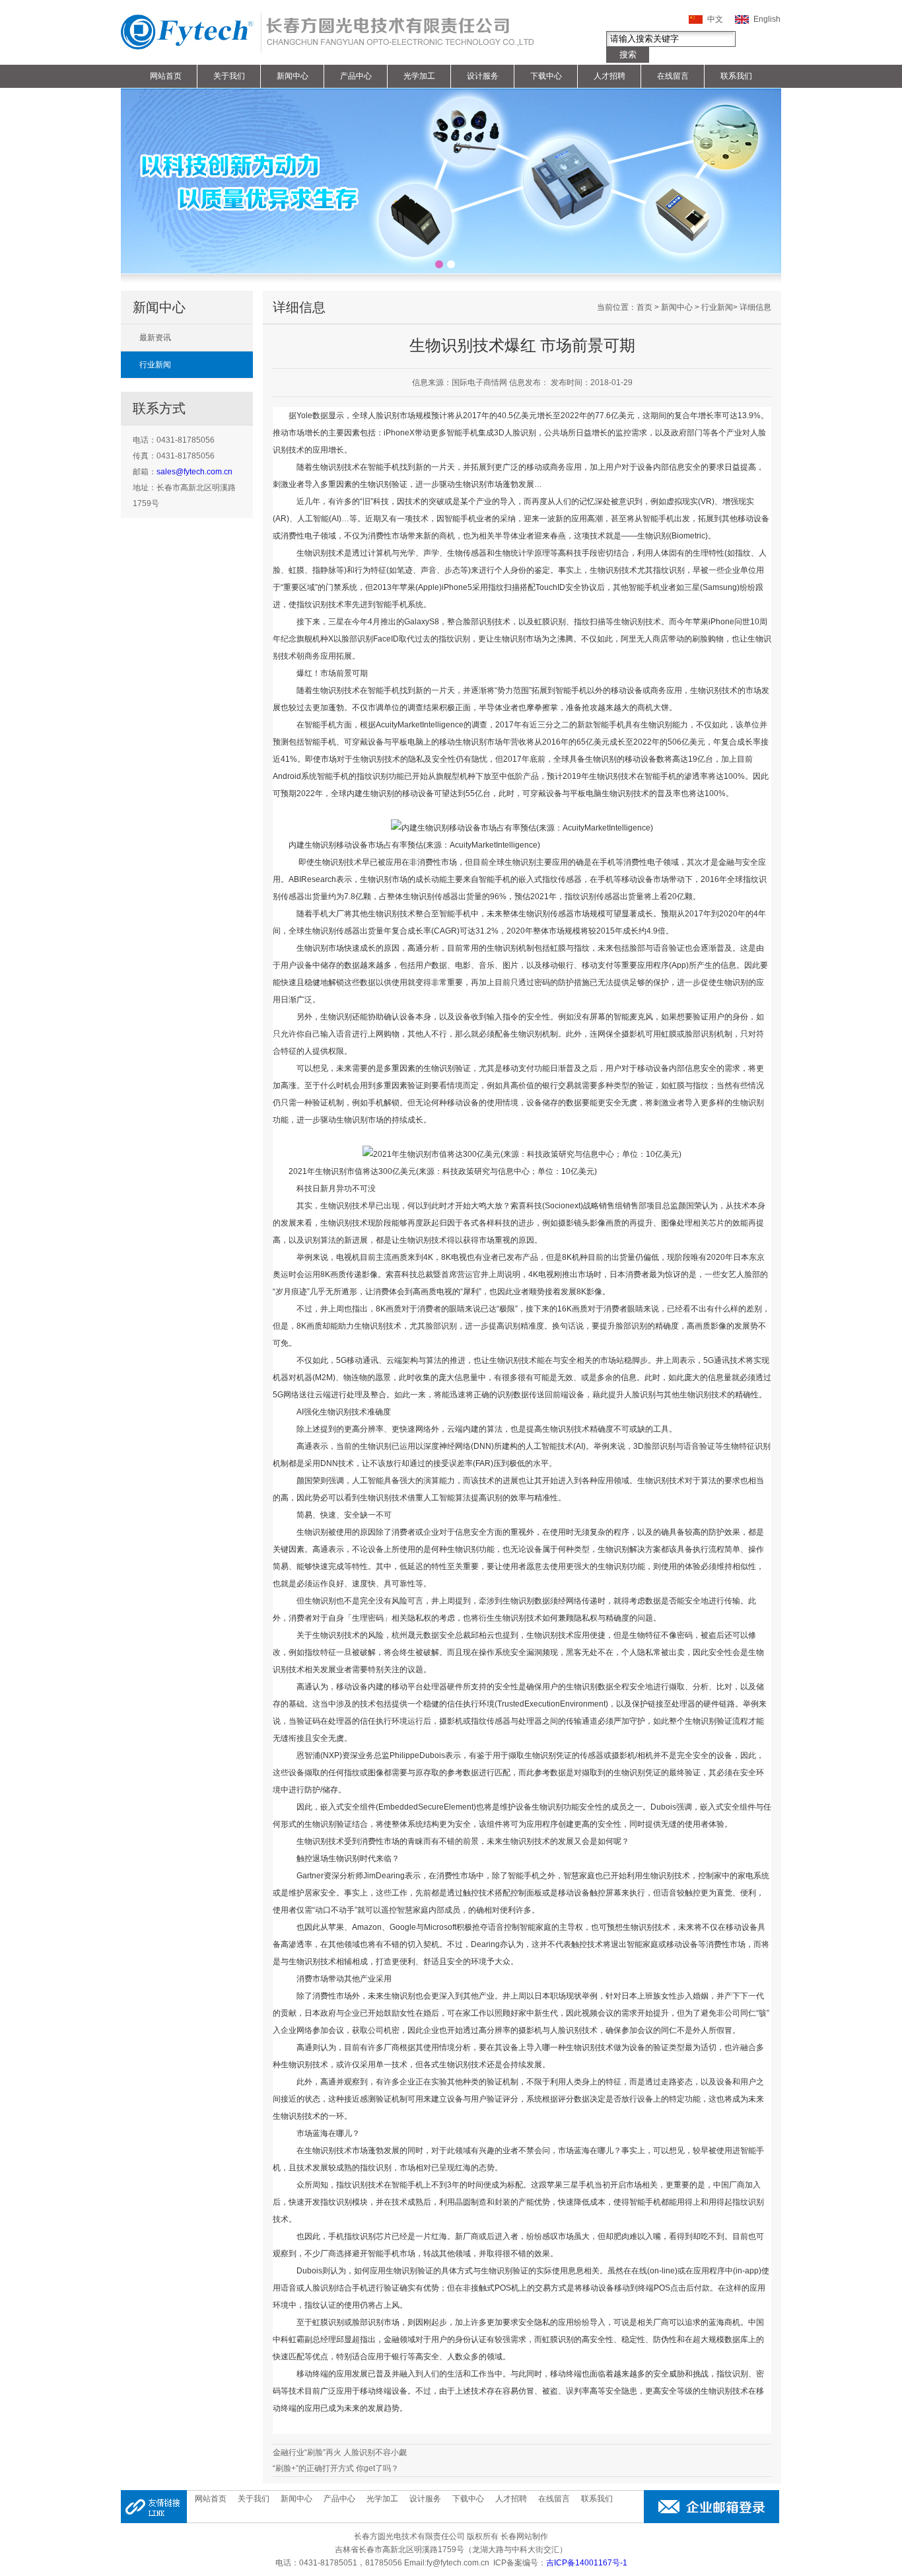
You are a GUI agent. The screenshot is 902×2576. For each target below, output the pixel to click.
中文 (715, 19)
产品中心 (356, 76)
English (767, 19)
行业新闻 (155, 365)
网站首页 (166, 76)
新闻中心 (293, 76)
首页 (644, 307)
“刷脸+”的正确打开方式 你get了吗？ (336, 2468)
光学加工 (419, 76)
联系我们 (736, 76)
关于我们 (229, 76)
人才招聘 (609, 76)
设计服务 (483, 76)
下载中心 (546, 76)
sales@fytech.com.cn (194, 472)
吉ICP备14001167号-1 (587, 2563)
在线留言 (673, 76)
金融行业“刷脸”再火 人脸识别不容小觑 (340, 2452)
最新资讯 (155, 338)
